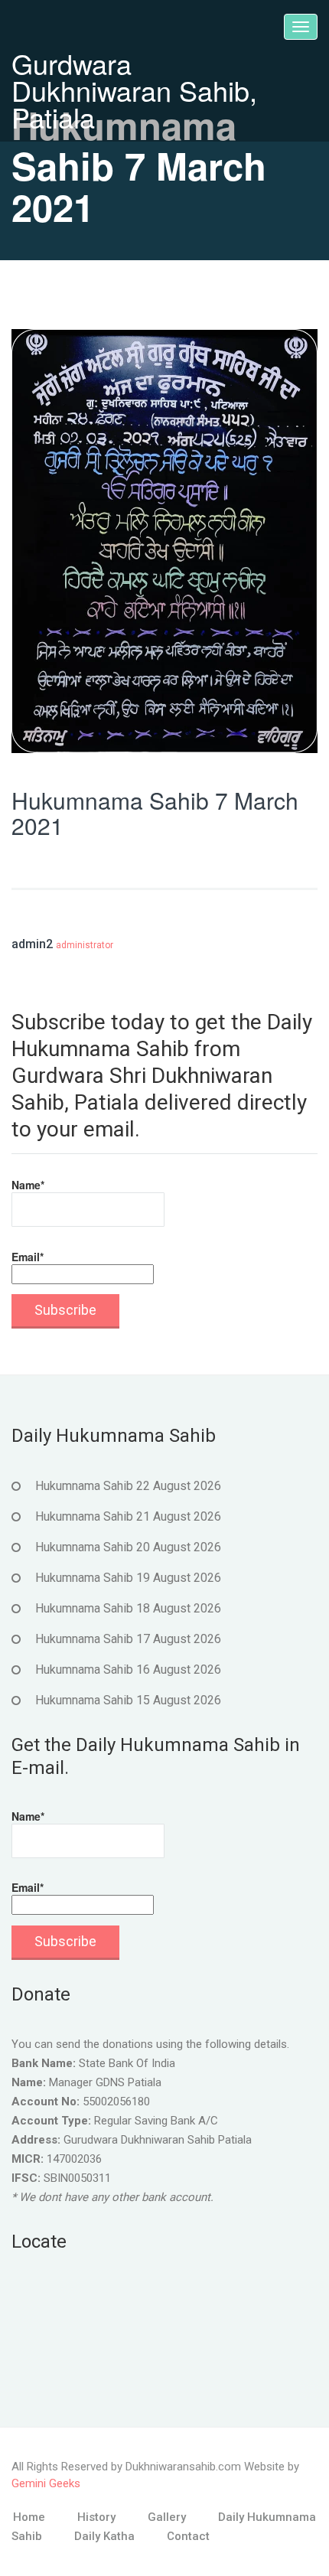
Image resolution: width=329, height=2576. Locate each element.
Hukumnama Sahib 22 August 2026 (128, 1486)
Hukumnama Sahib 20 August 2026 (128, 1547)
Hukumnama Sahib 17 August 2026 (128, 1639)
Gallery (167, 2517)
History (96, 2517)
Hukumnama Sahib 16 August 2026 (128, 1670)
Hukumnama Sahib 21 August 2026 (128, 1516)
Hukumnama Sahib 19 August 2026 (128, 1578)
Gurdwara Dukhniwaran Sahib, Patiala (134, 90)
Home (29, 2517)
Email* (28, 1257)
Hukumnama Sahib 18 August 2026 (128, 1608)
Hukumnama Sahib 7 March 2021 (155, 813)
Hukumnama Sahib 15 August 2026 (128, 1700)
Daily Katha (104, 2536)
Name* (28, 1185)
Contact (188, 2536)
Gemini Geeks (46, 2483)
